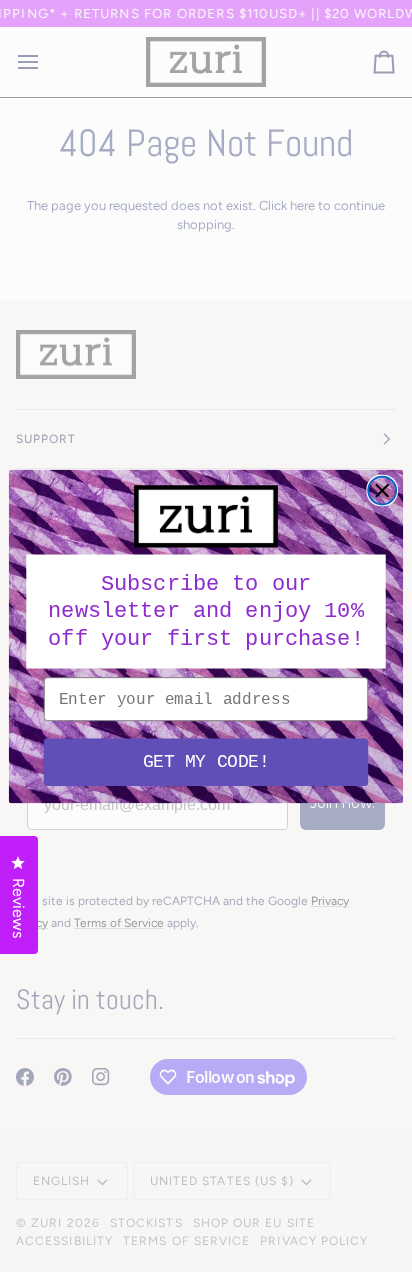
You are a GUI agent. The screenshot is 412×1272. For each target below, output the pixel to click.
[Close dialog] (382, 490)
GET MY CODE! (206, 761)
